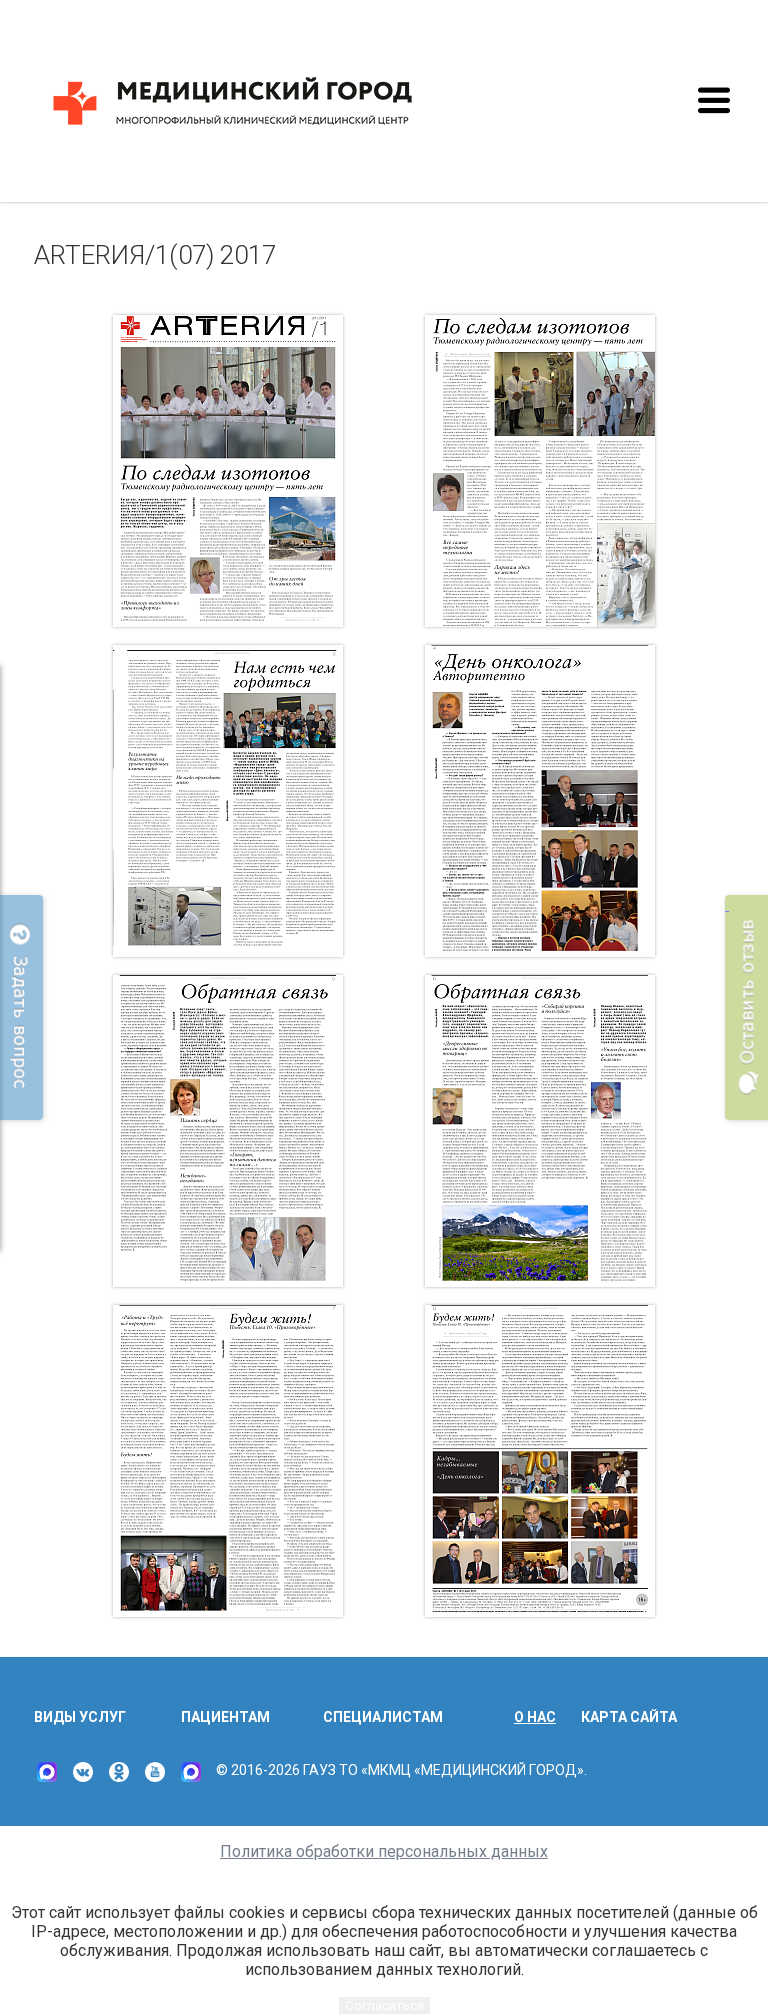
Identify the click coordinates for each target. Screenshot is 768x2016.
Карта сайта (629, 1717)
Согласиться (384, 2005)
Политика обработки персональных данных (384, 1851)
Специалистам (383, 1717)
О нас (535, 1717)
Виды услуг (80, 1717)
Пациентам (225, 1717)
